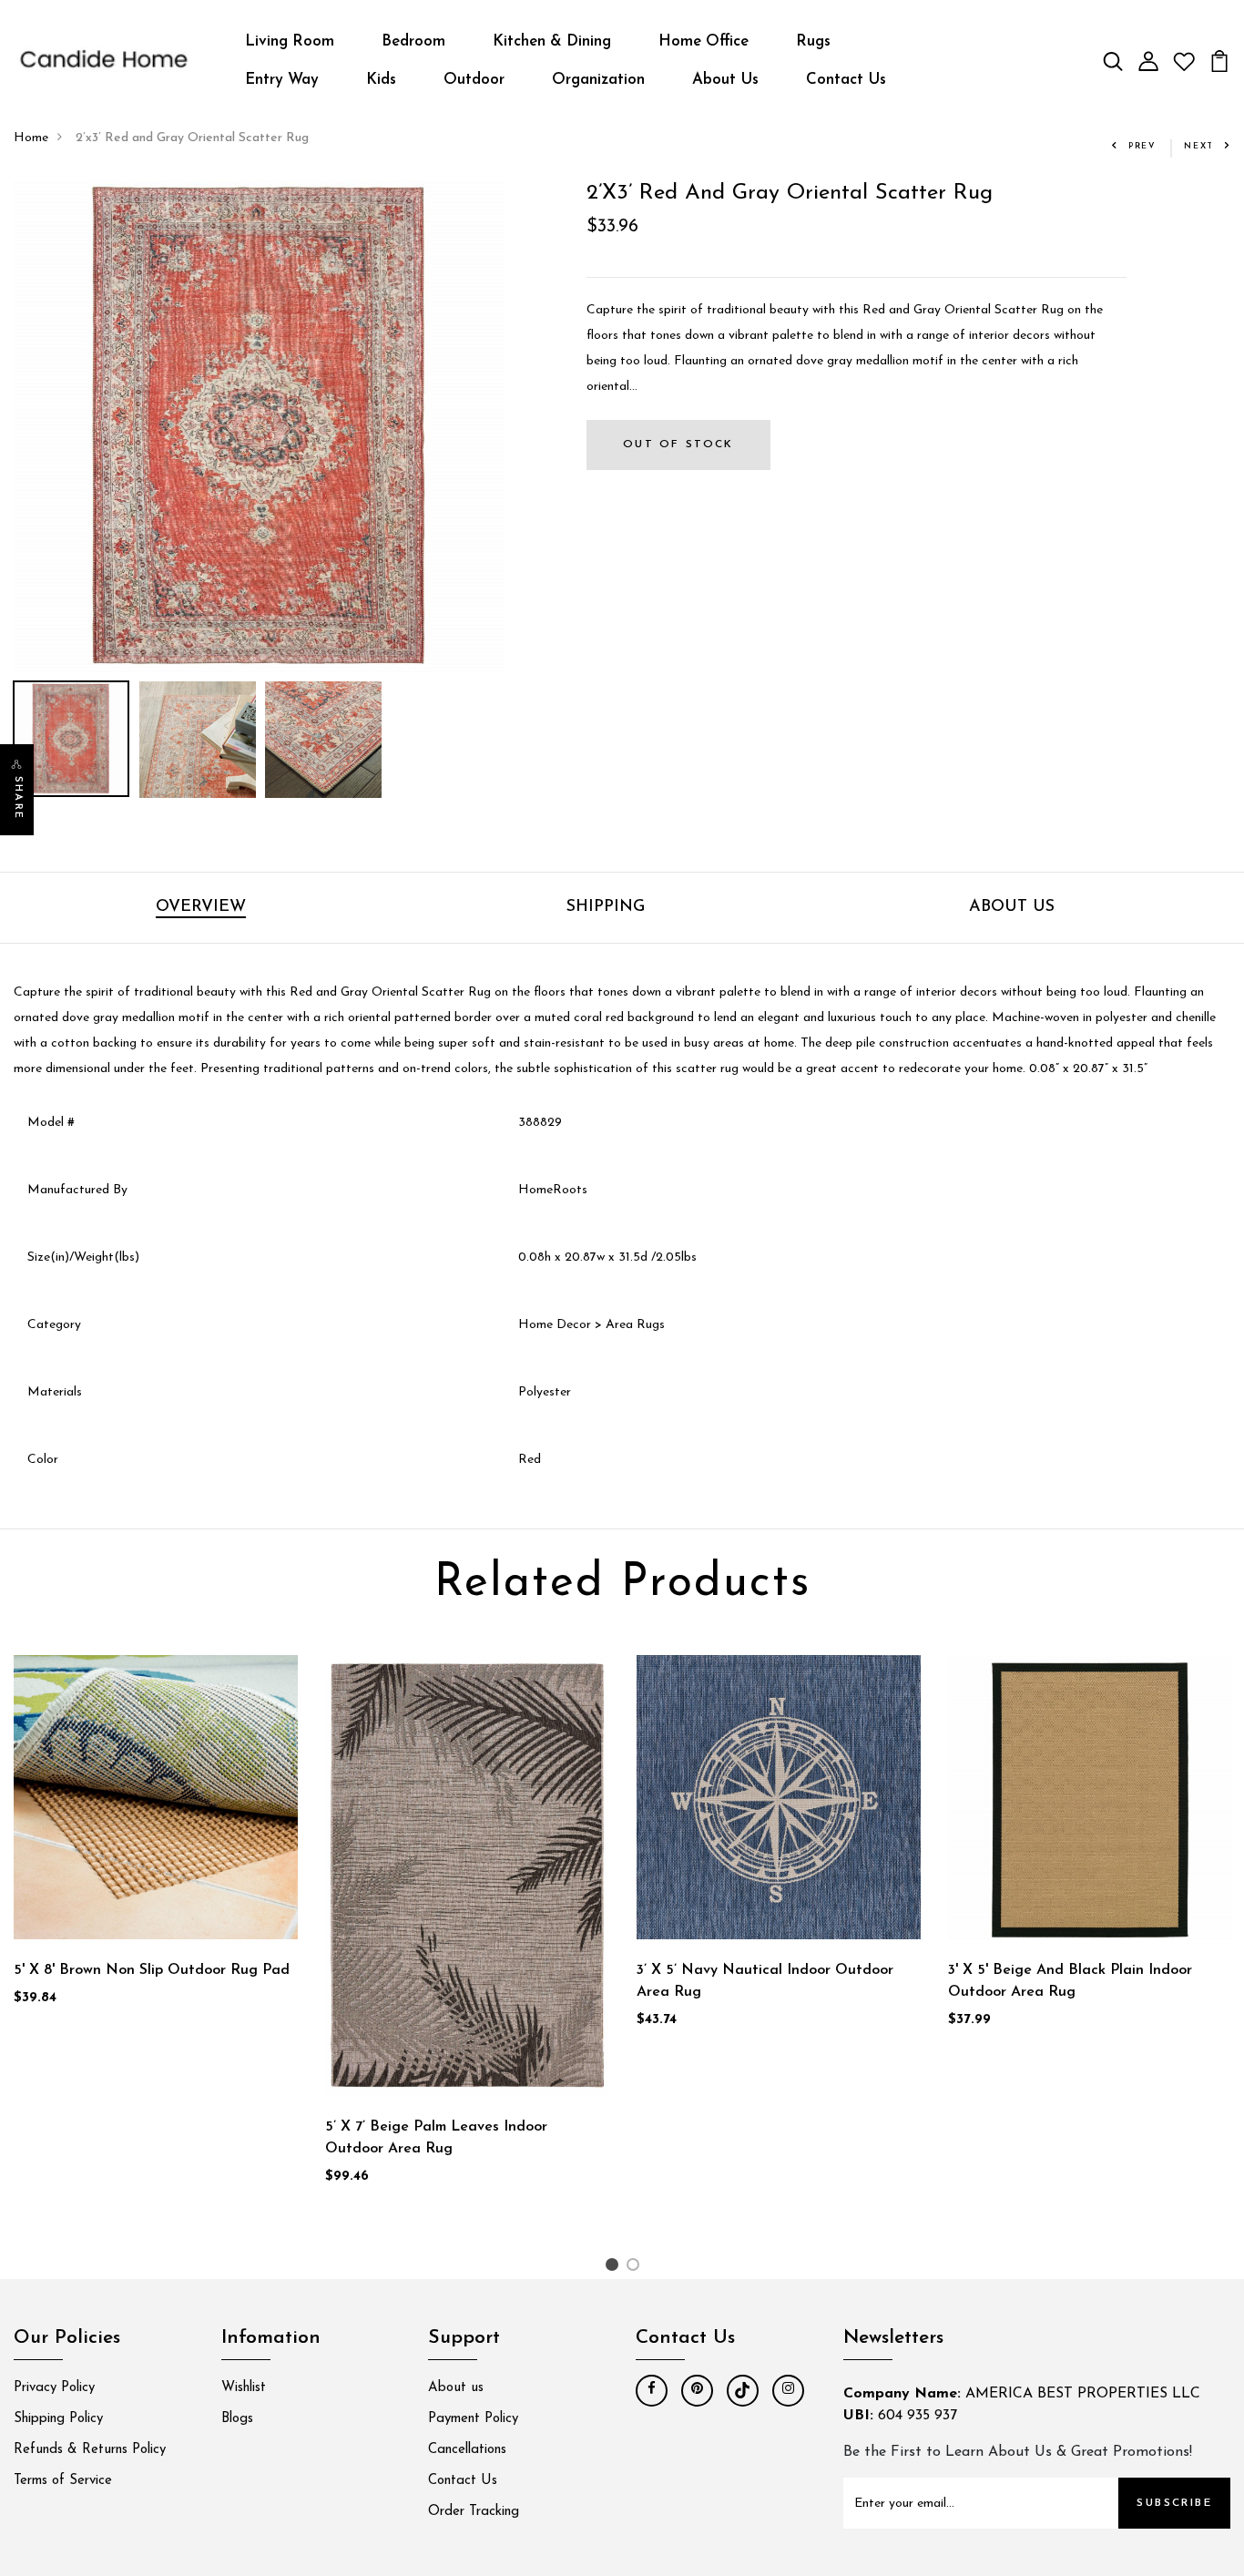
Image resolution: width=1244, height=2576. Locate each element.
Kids (381, 80)
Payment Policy (473, 2419)
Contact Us (846, 80)
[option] (260, 426)
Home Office (704, 41)
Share (18, 798)
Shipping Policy (58, 2419)
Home (31, 138)
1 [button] (614, 2269)
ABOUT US (1012, 907)
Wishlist (244, 2388)
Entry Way (282, 80)
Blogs (237, 2419)
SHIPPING (606, 907)
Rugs (813, 41)
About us (456, 2388)
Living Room (290, 41)
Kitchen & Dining (552, 41)
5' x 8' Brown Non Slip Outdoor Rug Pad (152, 1970)
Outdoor (474, 80)
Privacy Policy (54, 2388)
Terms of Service (63, 2481)
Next (1199, 146)
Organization (598, 80)
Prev (1142, 146)
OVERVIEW (201, 907)
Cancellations (467, 2450)
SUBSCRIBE (1174, 2503)
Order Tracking (474, 2512)
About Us (725, 80)
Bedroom (413, 41)
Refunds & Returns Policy (90, 2450)
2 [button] (636, 2269)
